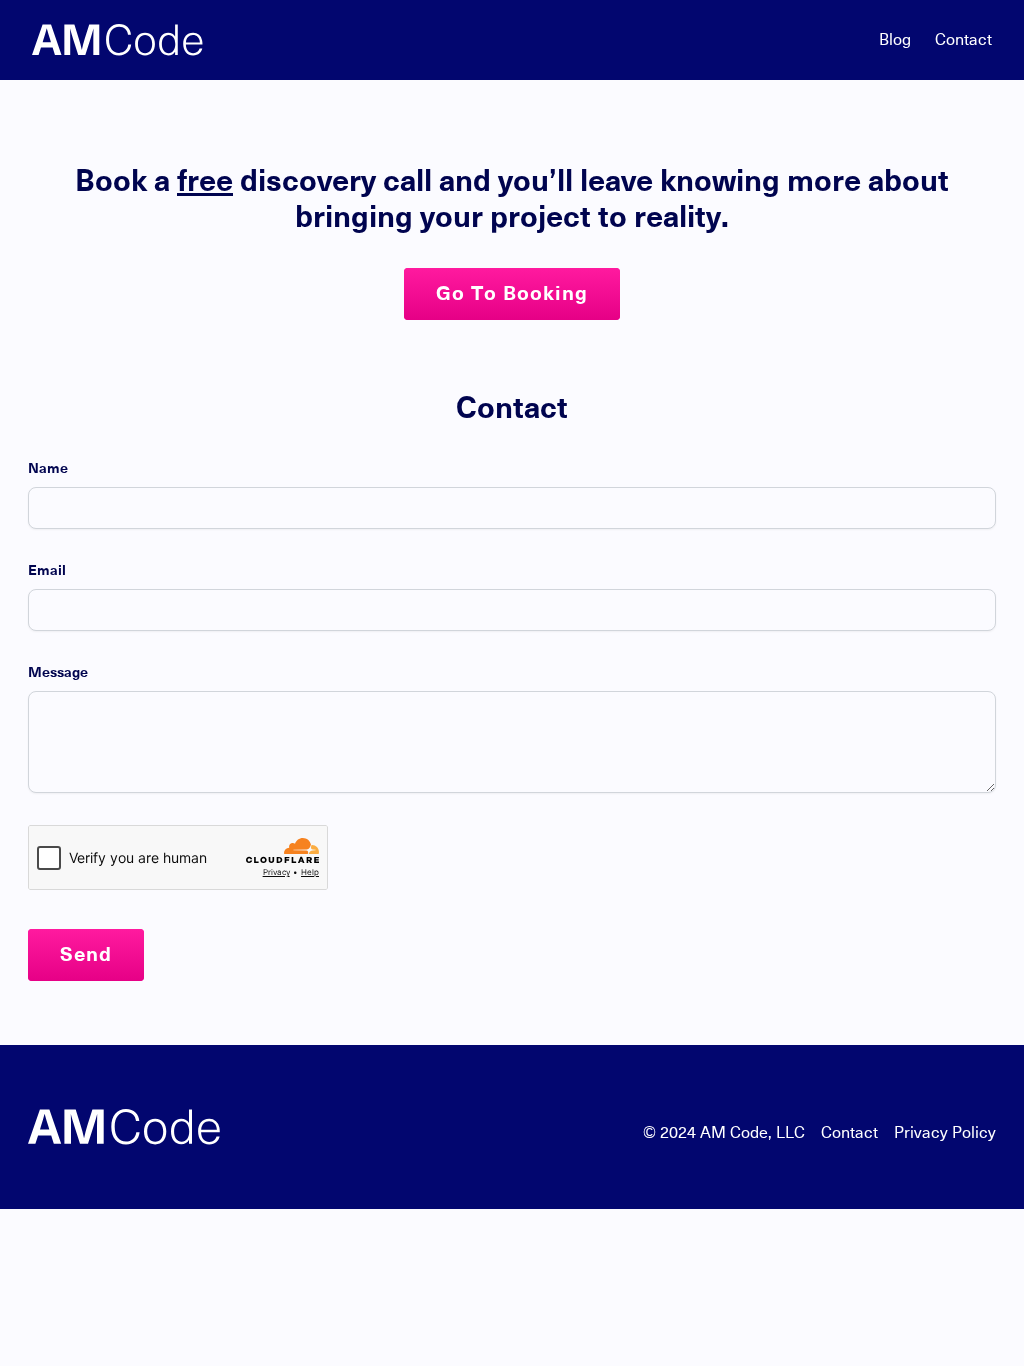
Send (86, 955)
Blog (895, 40)
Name (48, 469)
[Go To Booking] (512, 315)
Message (58, 673)
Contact (963, 40)
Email (47, 571)
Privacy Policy (945, 1133)
